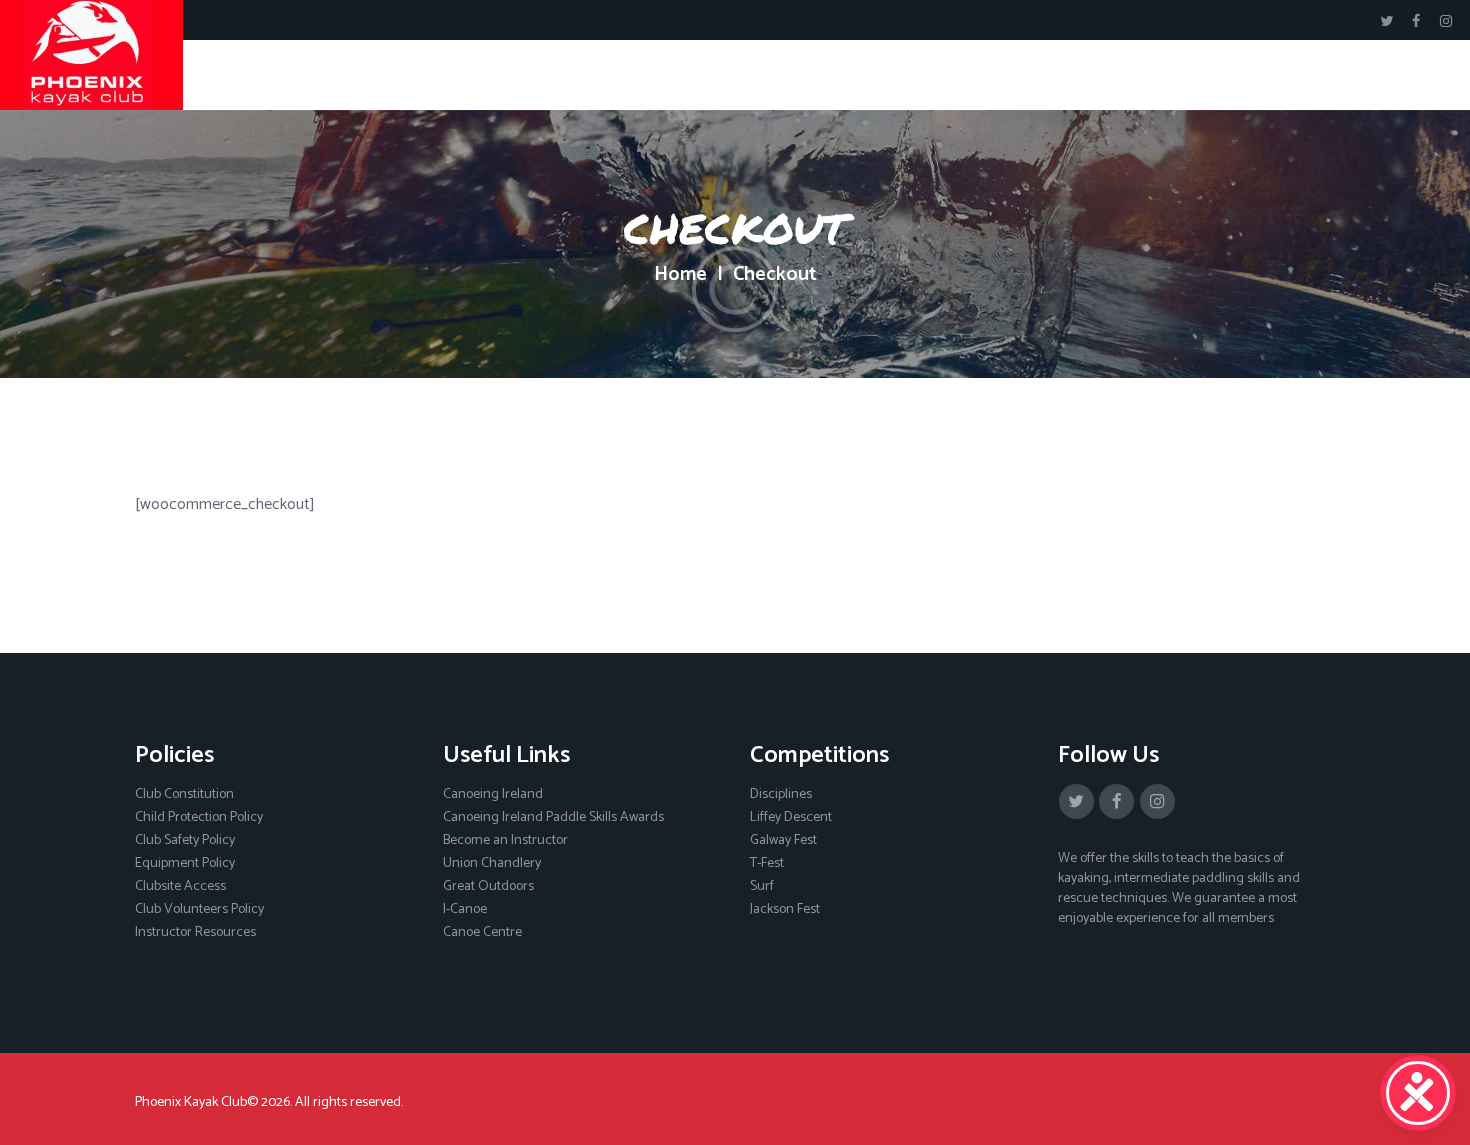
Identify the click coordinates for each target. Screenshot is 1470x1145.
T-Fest (767, 863)
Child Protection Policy (199, 817)
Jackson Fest (785, 909)
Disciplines (781, 794)
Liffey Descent (791, 817)
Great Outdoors (488, 886)
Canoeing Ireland (493, 794)
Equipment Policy (185, 863)
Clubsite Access (180, 886)
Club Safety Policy (185, 840)
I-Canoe (465, 909)
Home (680, 275)
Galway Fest (783, 840)
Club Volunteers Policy (199, 909)
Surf (762, 886)
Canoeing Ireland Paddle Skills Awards (553, 817)
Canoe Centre (482, 932)
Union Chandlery (492, 863)
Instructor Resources (195, 932)
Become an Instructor (505, 840)
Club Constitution (184, 794)
